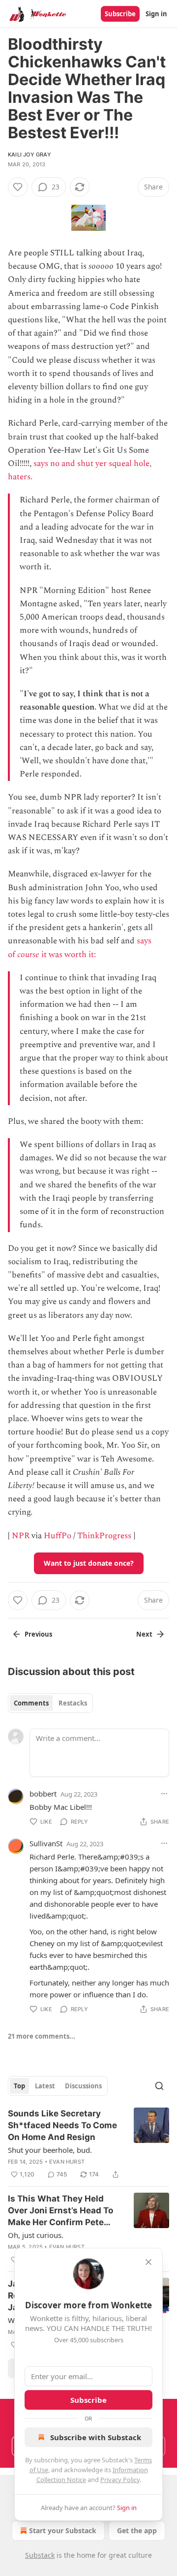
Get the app (137, 2530)
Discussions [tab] (83, 2086)
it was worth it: (69, 955)
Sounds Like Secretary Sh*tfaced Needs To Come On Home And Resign (62, 2125)
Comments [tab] (31, 1703)
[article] (88, 2144)
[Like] (18, 187)
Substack (40, 2555)
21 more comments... (42, 2036)
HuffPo (58, 1536)
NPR (21, 1536)
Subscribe (120, 14)
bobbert (43, 1794)
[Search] (159, 2086)
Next (144, 1634)
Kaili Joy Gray (29, 155)
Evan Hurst (67, 2162)
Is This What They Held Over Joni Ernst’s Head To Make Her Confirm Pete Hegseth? (60, 2211)
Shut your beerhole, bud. (50, 2150)
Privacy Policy (120, 2480)
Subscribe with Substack (96, 2437)
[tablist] (50, 1703)
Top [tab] (19, 2086)
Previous (38, 1634)
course (28, 955)
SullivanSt (46, 1843)
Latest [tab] (45, 2086)
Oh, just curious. (36, 2235)
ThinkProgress (104, 1536)
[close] (148, 2262)
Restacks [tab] (73, 1703)
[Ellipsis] (164, 1794)
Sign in (156, 14)
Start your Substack (63, 2530)
